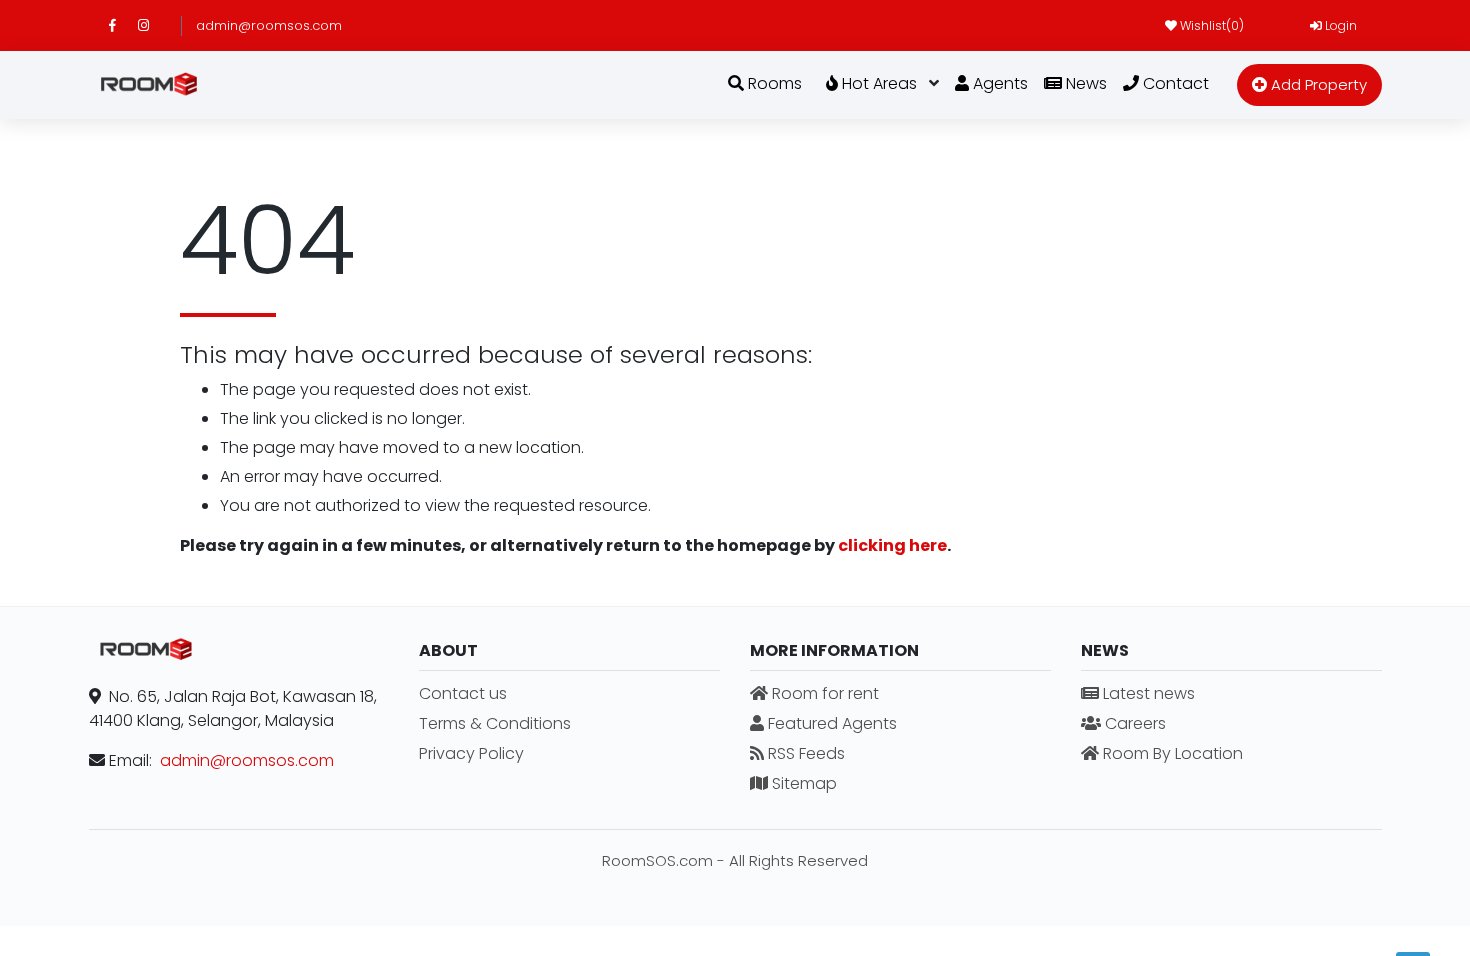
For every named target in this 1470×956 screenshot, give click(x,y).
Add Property (1317, 84)
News (1084, 83)
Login (1339, 25)
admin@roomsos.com (269, 25)
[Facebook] (123, 25)
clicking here (892, 545)
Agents (998, 83)
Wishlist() (1210, 25)
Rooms (773, 83)
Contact (1174, 83)
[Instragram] (152, 25)
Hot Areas (877, 83)
